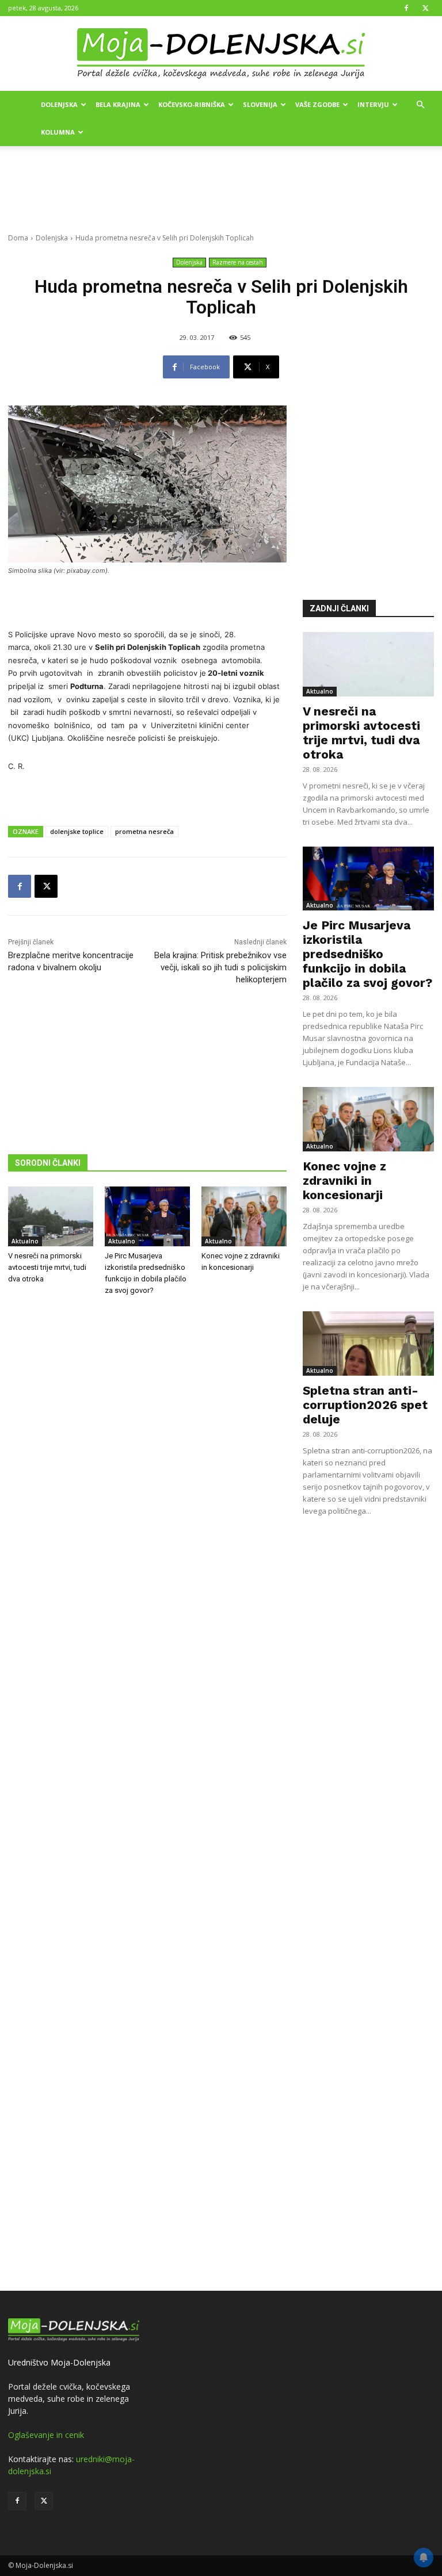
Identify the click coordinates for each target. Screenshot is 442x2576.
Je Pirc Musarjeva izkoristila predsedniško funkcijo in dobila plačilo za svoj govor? (367, 954)
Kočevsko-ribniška (192, 104)
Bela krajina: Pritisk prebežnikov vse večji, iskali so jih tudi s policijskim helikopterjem (220, 967)
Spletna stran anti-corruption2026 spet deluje (365, 1405)
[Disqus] (147, 1795)
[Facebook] (406, 8)
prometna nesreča (144, 831)
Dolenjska (59, 104)
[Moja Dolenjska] (221, 54)
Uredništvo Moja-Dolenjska (59, 2362)
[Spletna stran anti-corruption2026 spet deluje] (368, 1343)
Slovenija (260, 104)
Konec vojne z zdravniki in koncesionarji (344, 1180)
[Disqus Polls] (147, 1495)
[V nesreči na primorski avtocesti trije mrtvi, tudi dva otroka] (51, 1216)
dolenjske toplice (77, 831)
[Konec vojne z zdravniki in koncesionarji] (244, 1216)
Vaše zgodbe (317, 104)
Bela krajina (118, 104)
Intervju (373, 104)
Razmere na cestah (238, 262)
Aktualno (25, 1241)
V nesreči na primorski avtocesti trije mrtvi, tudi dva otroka (47, 1267)
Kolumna (58, 132)
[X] (425, 8)
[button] (420, 105)
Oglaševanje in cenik (46, 2435)
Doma (18, 238)
